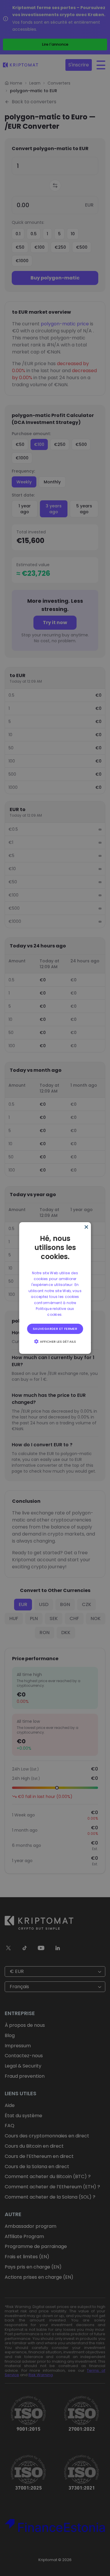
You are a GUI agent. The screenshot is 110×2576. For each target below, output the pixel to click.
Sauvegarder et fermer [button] (55, 1329)
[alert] (55, 1288)
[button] (55, 1341)
